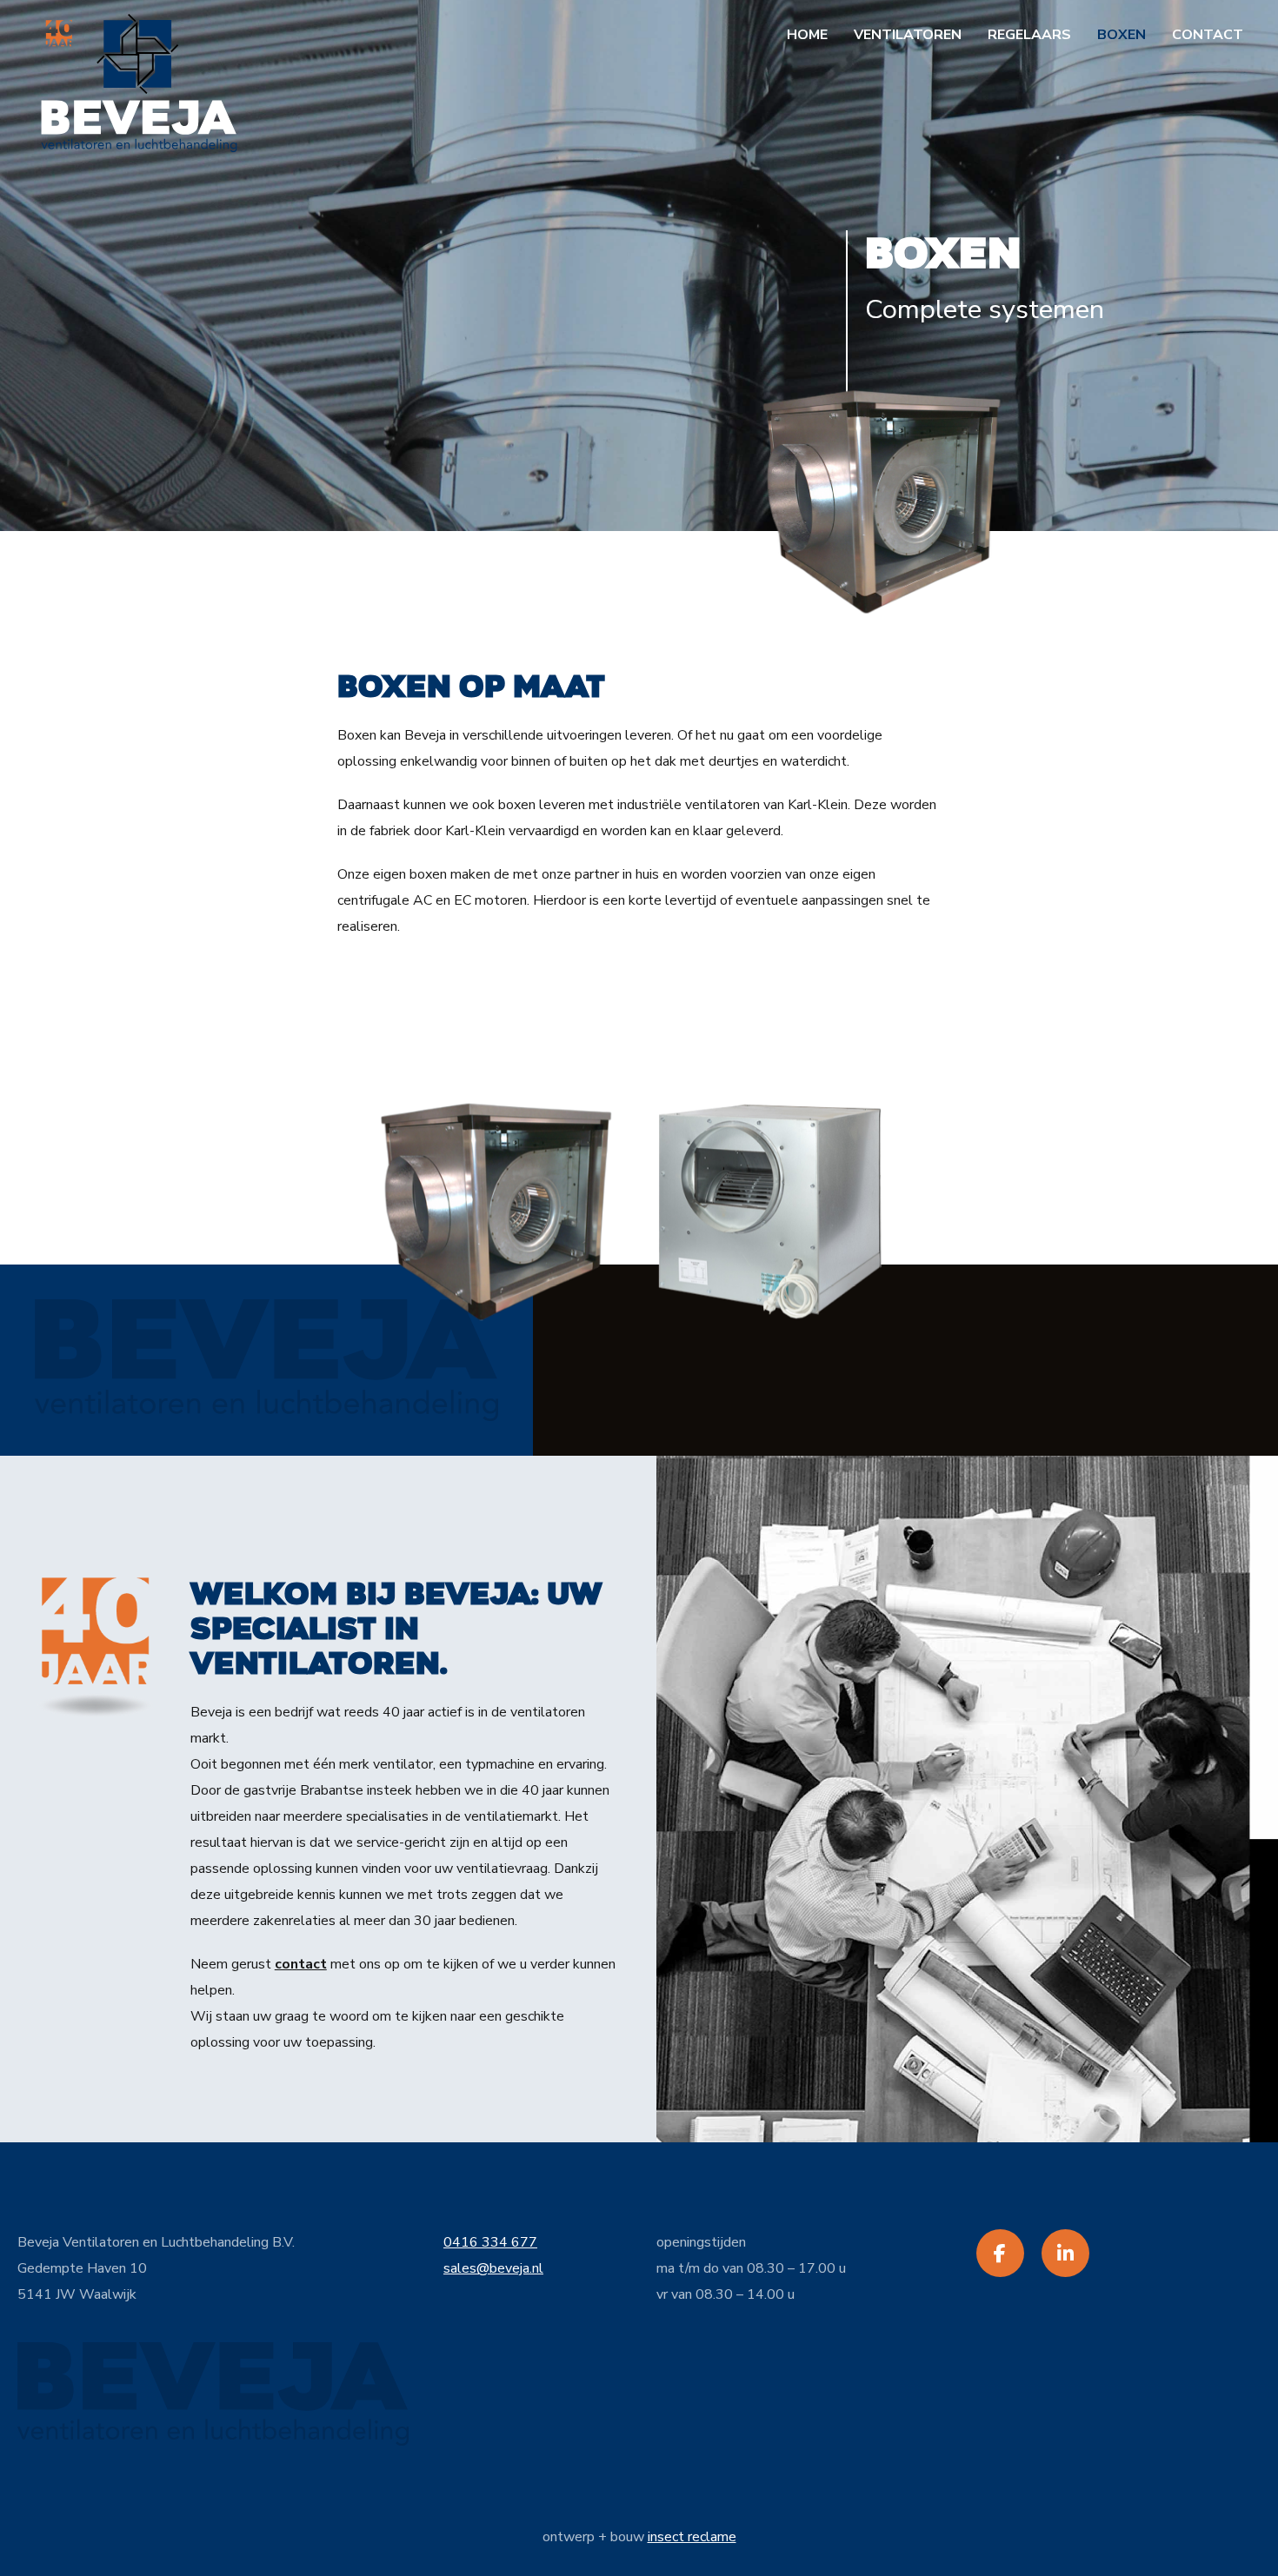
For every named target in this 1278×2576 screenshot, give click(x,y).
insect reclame (692, 2537)
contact (301, 1964)
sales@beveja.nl (493, 2268)
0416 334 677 (490, 2242)
